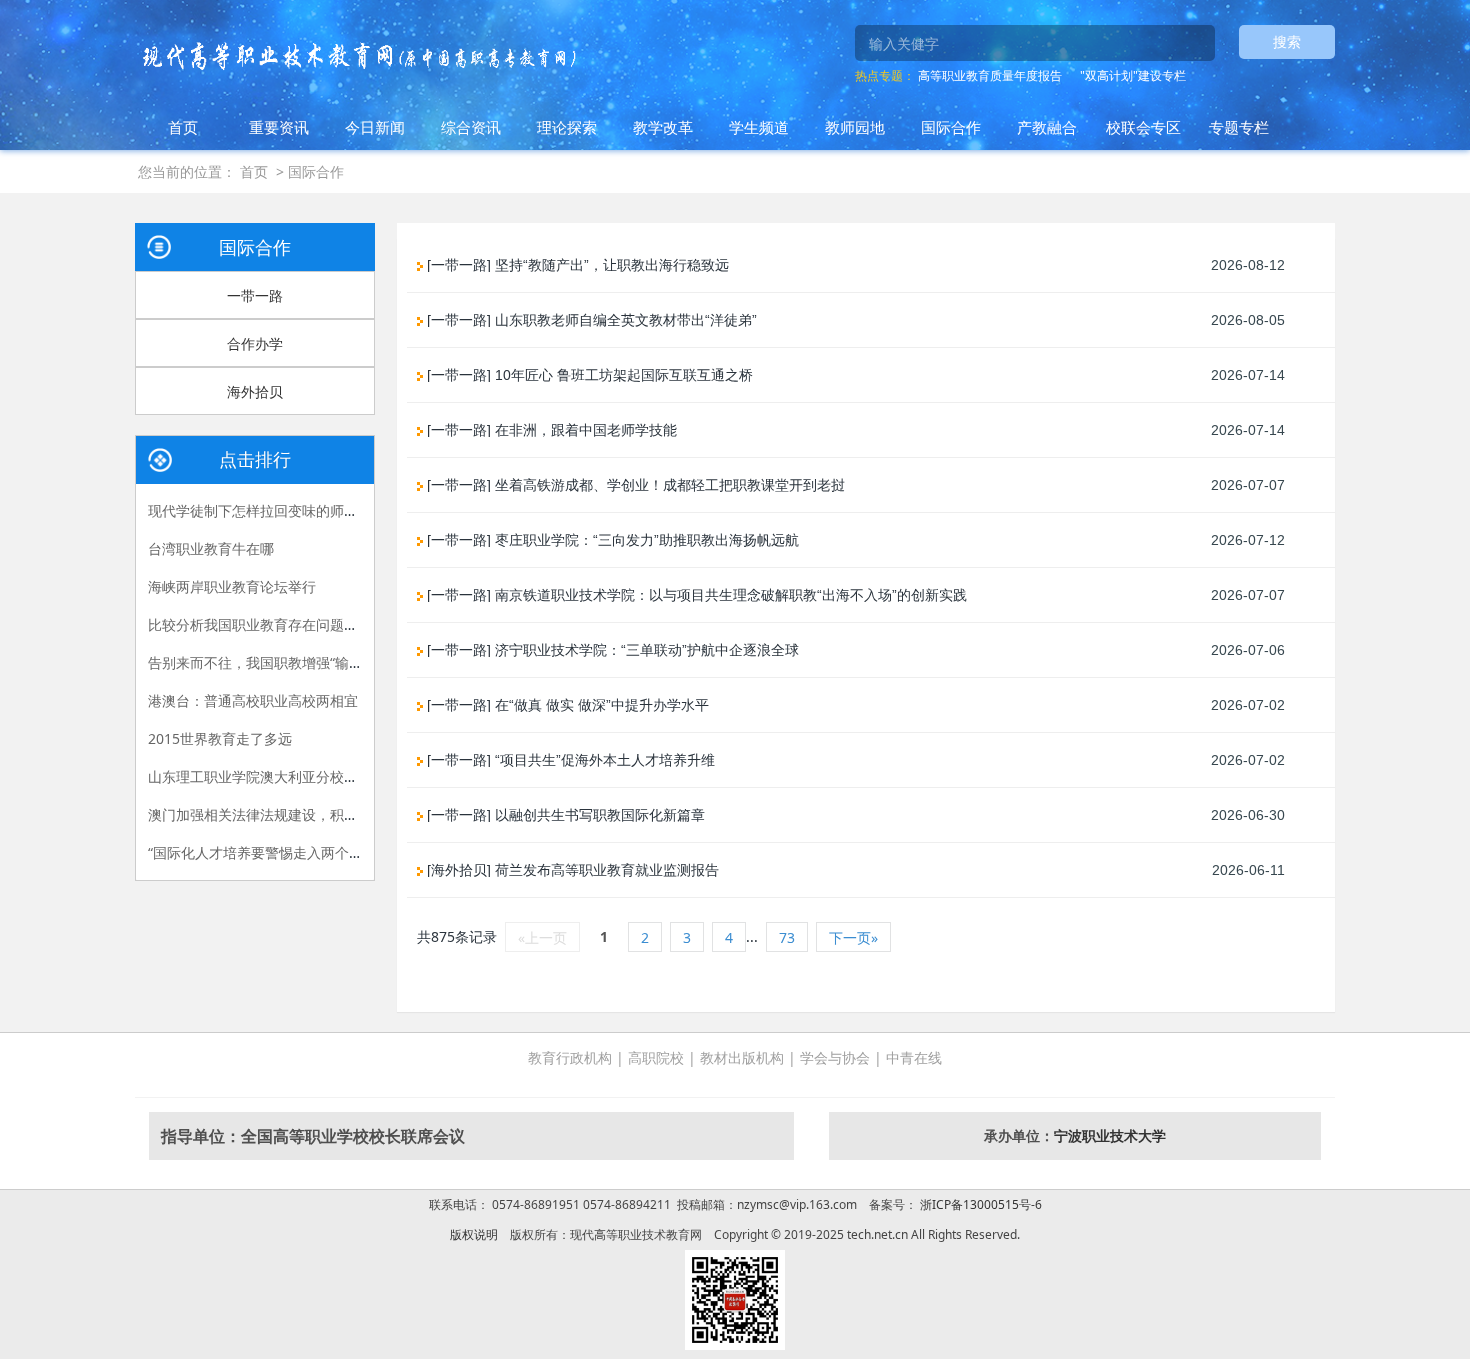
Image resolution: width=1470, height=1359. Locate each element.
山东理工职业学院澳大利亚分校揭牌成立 (274, 776)
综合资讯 (471, 127)
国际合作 (951, 127)
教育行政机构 (570, 1057)
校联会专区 (1143, 127)
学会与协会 (835, 1057)
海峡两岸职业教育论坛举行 (232, 586)
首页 (183, 127)
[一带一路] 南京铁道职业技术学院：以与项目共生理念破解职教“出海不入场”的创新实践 (695, 595)
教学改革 (663, 127)
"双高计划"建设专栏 (1133, 75)
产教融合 (1047, 127)
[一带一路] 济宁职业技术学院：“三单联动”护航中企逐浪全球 (611, 650)
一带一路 (255, 295)
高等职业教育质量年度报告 (990, 75)
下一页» (853, 937)
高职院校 (656, 1057)
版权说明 (474, 1234)
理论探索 (567, 127)
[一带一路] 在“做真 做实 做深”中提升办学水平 (566, 705)
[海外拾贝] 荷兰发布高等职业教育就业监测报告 (571, 870)
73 (787, 937)
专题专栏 (1239, 127)
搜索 (1287, 41)
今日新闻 (375, 127)
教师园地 (855, 127)
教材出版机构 (742, 1057)
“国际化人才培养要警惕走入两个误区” (265, 852)
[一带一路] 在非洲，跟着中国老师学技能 (550, 430)
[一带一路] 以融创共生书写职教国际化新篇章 (564, 815)
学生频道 (759, 127)
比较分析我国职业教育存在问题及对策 (267, 624)
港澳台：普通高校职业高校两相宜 (253, 700)
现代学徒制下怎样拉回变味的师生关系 (267, 510)
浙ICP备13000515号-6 (979, 1204)
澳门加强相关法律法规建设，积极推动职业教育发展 (309, 814)
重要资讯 (279, 127)
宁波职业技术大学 (1110, 1135)
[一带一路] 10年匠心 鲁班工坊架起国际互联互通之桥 (588, 375)
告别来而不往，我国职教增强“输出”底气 (272, 662)
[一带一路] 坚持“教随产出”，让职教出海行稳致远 (576, 265)
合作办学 (255, 343)
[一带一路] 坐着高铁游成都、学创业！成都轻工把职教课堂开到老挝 (634, 485)
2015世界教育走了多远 (220, 738)
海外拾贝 (255, 391)
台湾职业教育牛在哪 (211, 548)
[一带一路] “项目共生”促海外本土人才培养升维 (569, 760)
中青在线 (914, 1057)
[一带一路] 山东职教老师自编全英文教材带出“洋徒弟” (590, 320)
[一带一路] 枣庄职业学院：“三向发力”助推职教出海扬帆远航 (611, 540)
